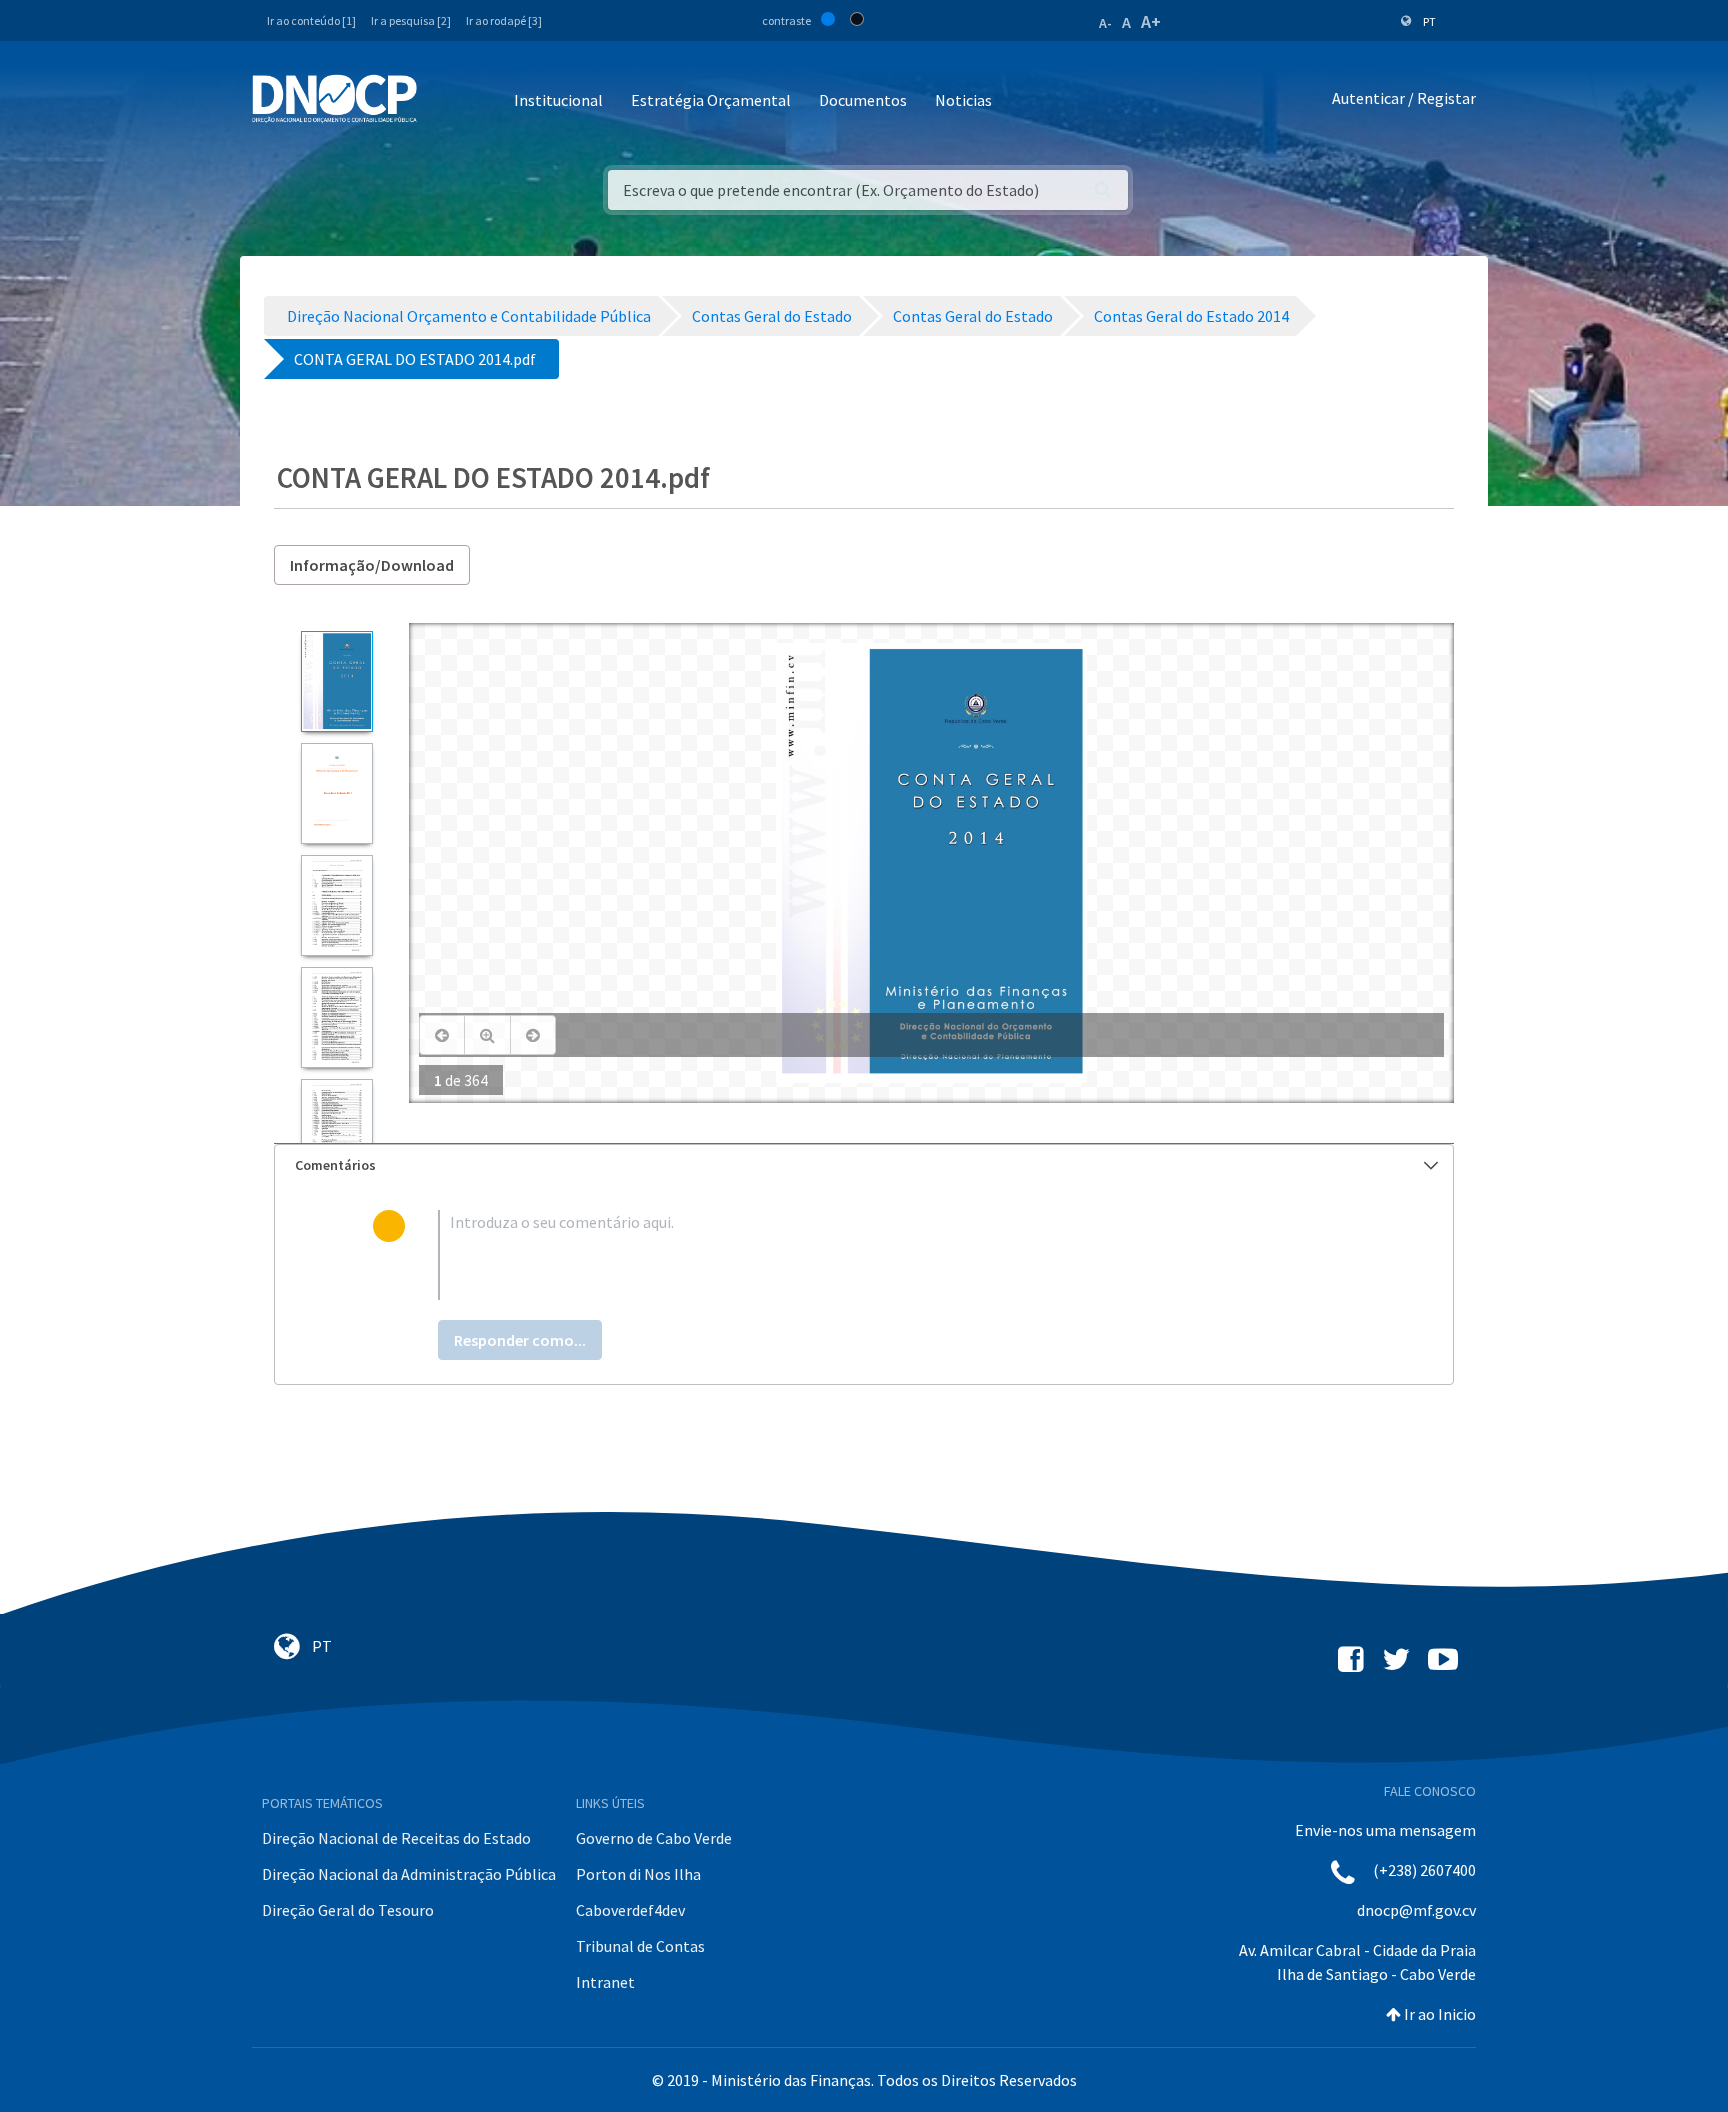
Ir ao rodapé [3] (504, 20)
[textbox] (896, 1255)
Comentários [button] (335, 1165)
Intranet (605, 1982)
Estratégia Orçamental (711, 100)
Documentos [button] (863, 100)
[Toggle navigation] (443, 101)
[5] (336, 1129)
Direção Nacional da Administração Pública (409, 1874)
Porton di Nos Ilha (638, 1874)
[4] (336, 1017)
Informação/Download (372, 565)
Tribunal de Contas (640, 1946)
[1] (336, 681)
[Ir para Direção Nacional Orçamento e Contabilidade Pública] (334, 99)
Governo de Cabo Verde (654, 1838)
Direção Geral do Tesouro (348, 1910)
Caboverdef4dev (630, 1910)
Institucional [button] (558, 100)
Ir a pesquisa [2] (411, 20)
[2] (336, 793)
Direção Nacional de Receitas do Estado (396, 1838)
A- (1105, 23)
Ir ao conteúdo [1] (311, 20)
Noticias (963, 100)
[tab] (864, 1165)
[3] (336, 905)
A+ (1151, 21)
